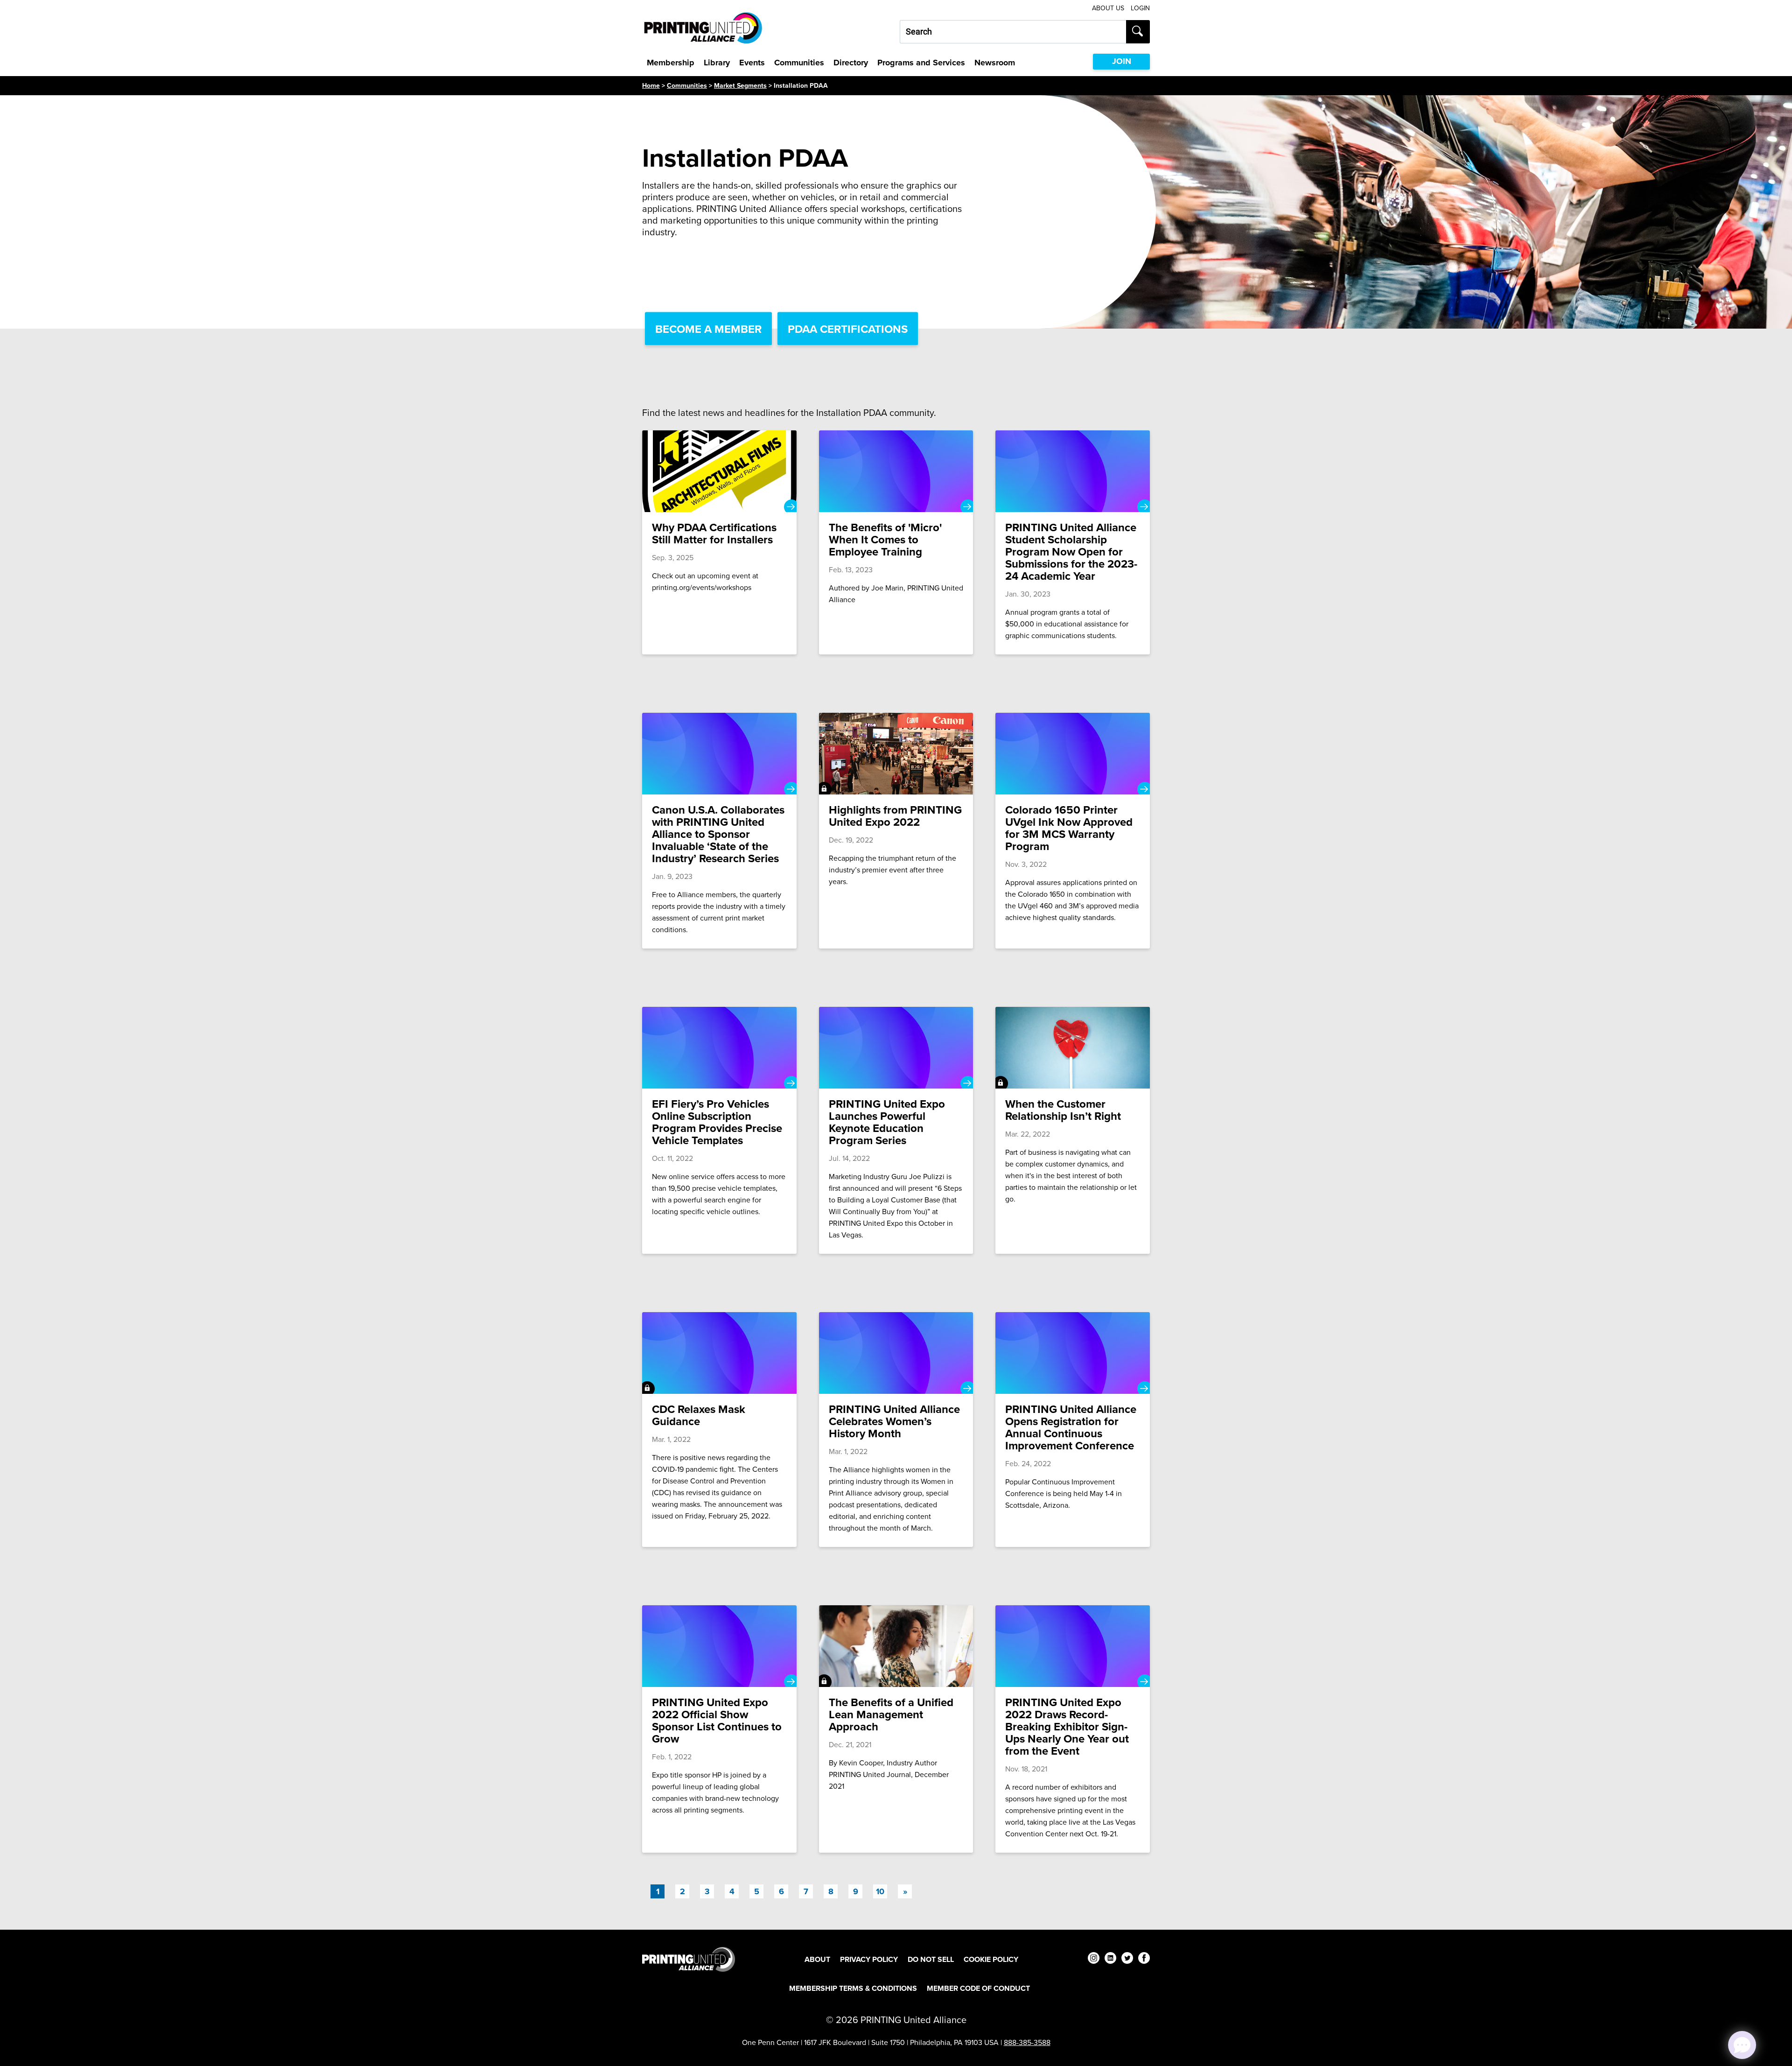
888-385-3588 (1027, 2042)
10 (880, 1891)
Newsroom (995, 63)
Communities (799, 63)
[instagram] (1094, 1959)
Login (1140, 8)
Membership (671, 63)
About (817, 1959)
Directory (851, 63)
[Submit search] (1138, 32)
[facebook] (1144, 1959)
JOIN (1122, 61)
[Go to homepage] (689, 1959)
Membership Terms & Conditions (853, 1988)
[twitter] (1127, 1959)
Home (651, 85)
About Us (1108, 8)
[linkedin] (1110, 1959)
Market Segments (740, 85)
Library (717, 63)
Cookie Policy (991, 1959)
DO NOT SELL (931, 1959)
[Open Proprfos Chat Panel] (1742, 2045)
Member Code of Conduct (978, 1988)
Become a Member (708, 329)
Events (752, 63)
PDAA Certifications (848, 329)
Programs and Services (921, 63)
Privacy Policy (869, 1959)
